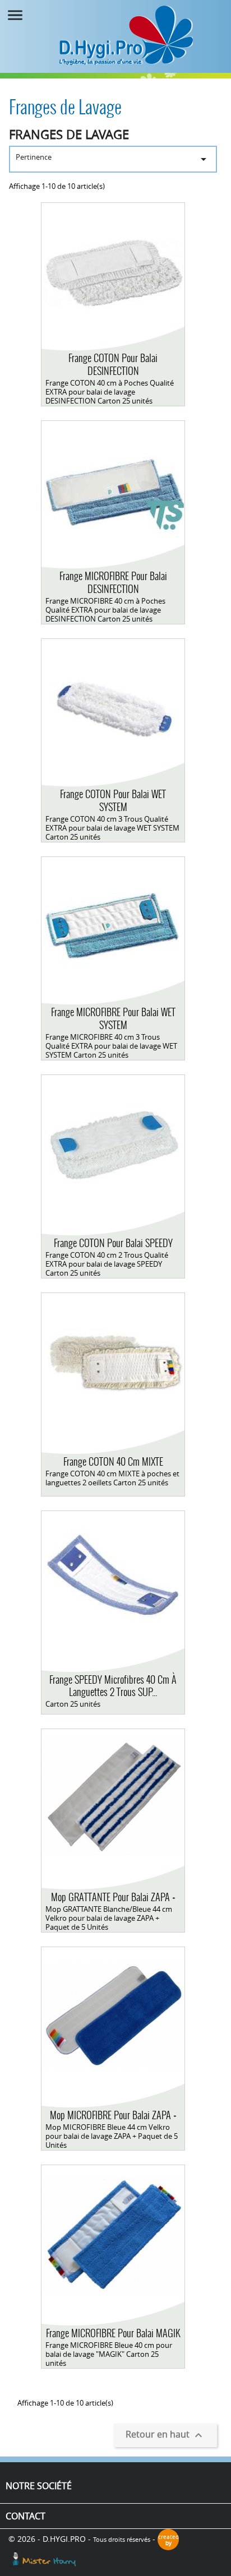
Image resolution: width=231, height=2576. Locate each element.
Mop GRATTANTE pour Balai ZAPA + (113, 1897)
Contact (26, 2516)
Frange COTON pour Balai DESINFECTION (113, 364)
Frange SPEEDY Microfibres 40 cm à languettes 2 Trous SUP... (113, 1686)
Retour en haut (165, 2435)
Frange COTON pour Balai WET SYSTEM (113, 800)
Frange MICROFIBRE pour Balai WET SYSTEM (113, 1018)
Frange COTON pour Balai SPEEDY (113, 1243)
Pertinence (113, 159)
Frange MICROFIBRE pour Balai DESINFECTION (113, 582)
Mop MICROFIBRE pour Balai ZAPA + (113, 2115)
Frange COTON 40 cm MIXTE (113, 1461)
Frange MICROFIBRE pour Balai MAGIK (113, 2333)
